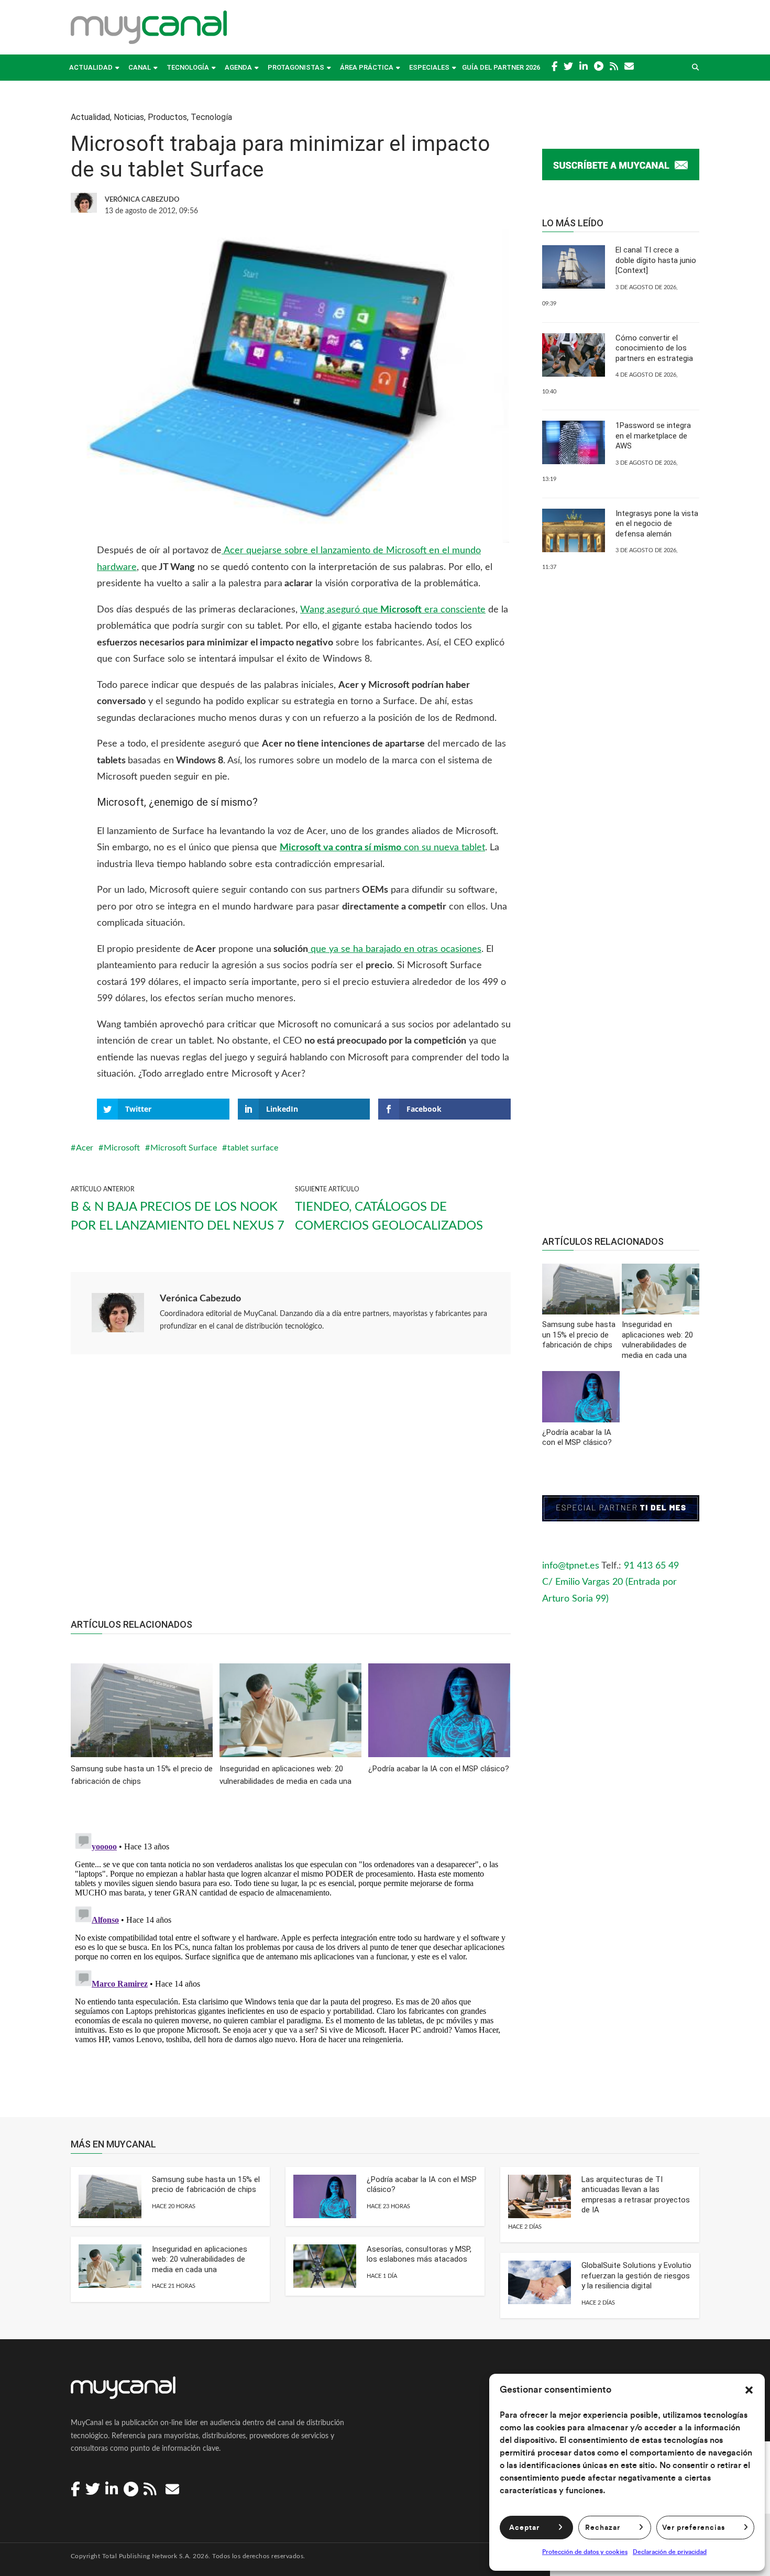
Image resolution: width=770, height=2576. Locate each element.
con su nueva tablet (382, 848)
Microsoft (122, 1148)
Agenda (238, 67)
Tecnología (188, 67)
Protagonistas (296, 67)
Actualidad (91, 67)
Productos (167, 117)
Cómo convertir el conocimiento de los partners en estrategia (654, 348)
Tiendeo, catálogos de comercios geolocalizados (389, 1216)
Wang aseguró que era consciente (393, 610)
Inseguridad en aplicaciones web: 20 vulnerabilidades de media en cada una (200, 2259)
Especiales (429, 67)
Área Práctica (367, 67)
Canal (140, 67)
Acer (85, 1148)
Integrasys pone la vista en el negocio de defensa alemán (657, 524)
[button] (749, 2390)
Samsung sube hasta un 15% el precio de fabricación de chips (206, 2185)
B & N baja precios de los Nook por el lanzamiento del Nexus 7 (178, 1216)
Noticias (129, 117)
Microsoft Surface (184, 1148)
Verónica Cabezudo (200, 1299)
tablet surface (253, 1148)
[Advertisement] (291, 1492)
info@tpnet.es (571, 1566)
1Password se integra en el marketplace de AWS (653, 436)
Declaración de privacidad (670, 2552)
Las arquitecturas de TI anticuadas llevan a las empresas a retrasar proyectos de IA (636, 2195)
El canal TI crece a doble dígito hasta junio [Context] (656, 260)
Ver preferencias (694, 2528)
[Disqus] (291, 1959)
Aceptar (524, 2528)
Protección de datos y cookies (585, 2552)
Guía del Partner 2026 (501, 67)
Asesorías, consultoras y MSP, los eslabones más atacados (419, 2254)
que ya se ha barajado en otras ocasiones (395, 949)
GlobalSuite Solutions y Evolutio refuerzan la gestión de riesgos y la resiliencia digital (636, 2276)
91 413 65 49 (651, 1566)
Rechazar (603, 2528)
